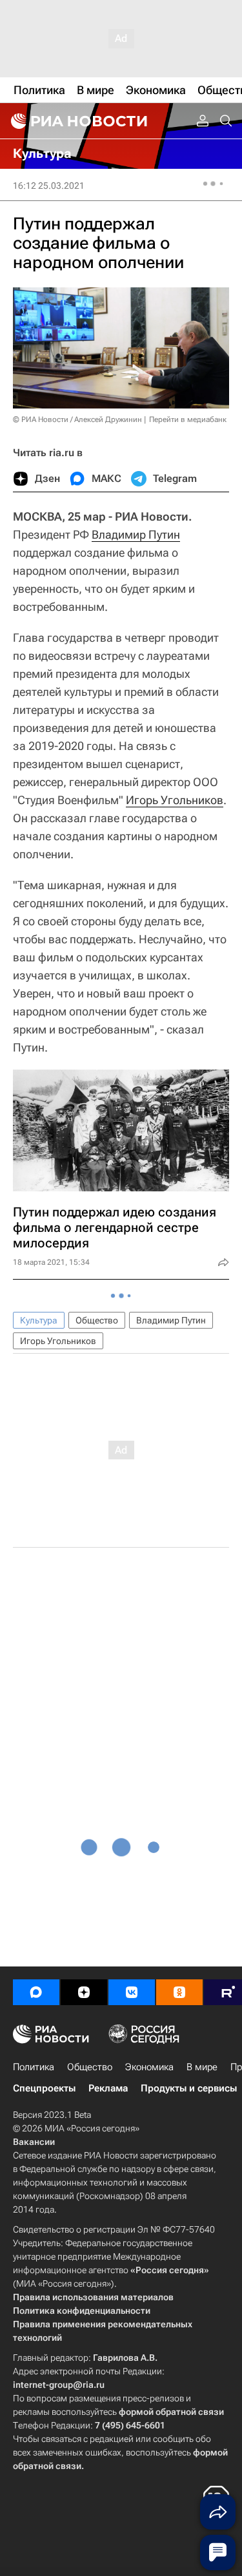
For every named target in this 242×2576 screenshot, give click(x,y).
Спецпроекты (44, 2088)
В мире (202, 2067)
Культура (39, 1320)
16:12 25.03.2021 (49, 186)
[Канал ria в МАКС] (36, 1992)
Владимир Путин (136, 534)
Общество (97, 1320)
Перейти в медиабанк (188, 419)
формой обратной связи (171, 2412)
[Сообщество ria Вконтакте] (132, 1992)
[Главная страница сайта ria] (77, 121)
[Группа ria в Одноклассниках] (179, 1992)
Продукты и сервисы (189, 2088)
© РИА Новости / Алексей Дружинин (77, 419)
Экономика (149, 2067)
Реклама (108, 2088)
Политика (34, 2067)
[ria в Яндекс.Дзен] (84, 1992)
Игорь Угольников (175, 800)
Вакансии (34, 2142)
